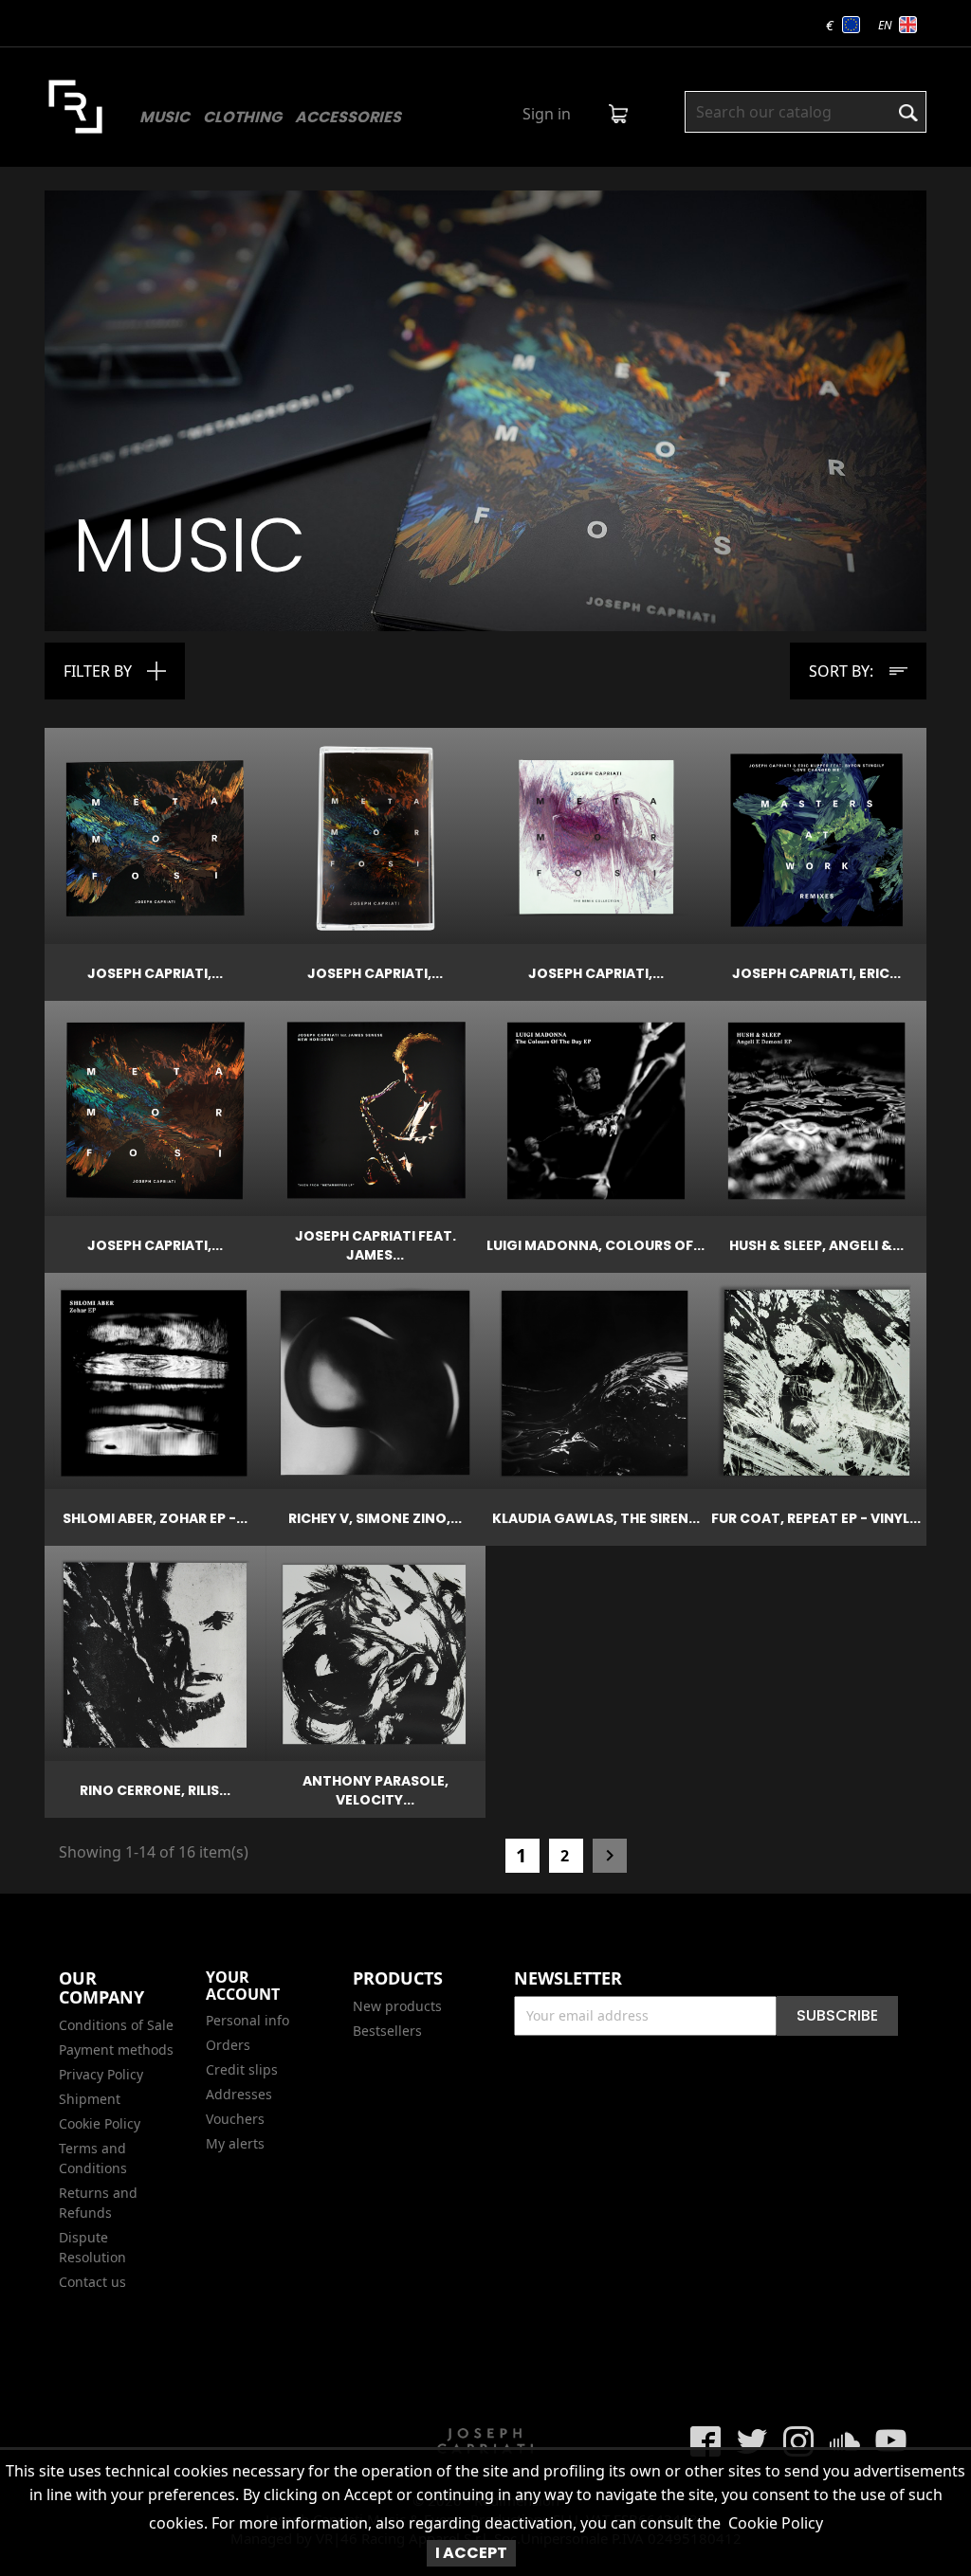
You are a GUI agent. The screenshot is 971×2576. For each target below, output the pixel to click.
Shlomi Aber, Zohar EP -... (155, 1518)
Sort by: (841, 671)
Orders (228, 2045)
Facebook (705, 2441)
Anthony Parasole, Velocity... (376, 1790)
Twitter (752, 2441)
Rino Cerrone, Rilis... (155, 1790)
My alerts (235, 2143)
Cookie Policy (776, 2523)
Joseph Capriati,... (155, 973)
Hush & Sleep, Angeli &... (816, 1245)
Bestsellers (387, 2031)
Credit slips (242, 2069)
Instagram (798, 2441)
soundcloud (845, 2441)
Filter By (98, 671)
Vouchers (235, 2119)
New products (397, 2006)
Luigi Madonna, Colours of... (595, 1245)
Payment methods (116, 2050)
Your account (243, 1986)
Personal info (247, 2020)
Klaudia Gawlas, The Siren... (596, 1518)
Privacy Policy (101, 2074)
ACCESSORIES (348, 118)
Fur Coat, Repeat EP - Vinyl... (816, 1518)
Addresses (239, 2094)
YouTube (891, 2441)
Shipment (90, 2099)
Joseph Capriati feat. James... (376, 1245)
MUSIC (165, 118)
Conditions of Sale (116, 2025)
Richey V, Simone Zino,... (375, 1518)
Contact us (92, 2282)
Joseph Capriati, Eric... (816, 973)
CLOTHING (242, 118)
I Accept (471, 2553)
